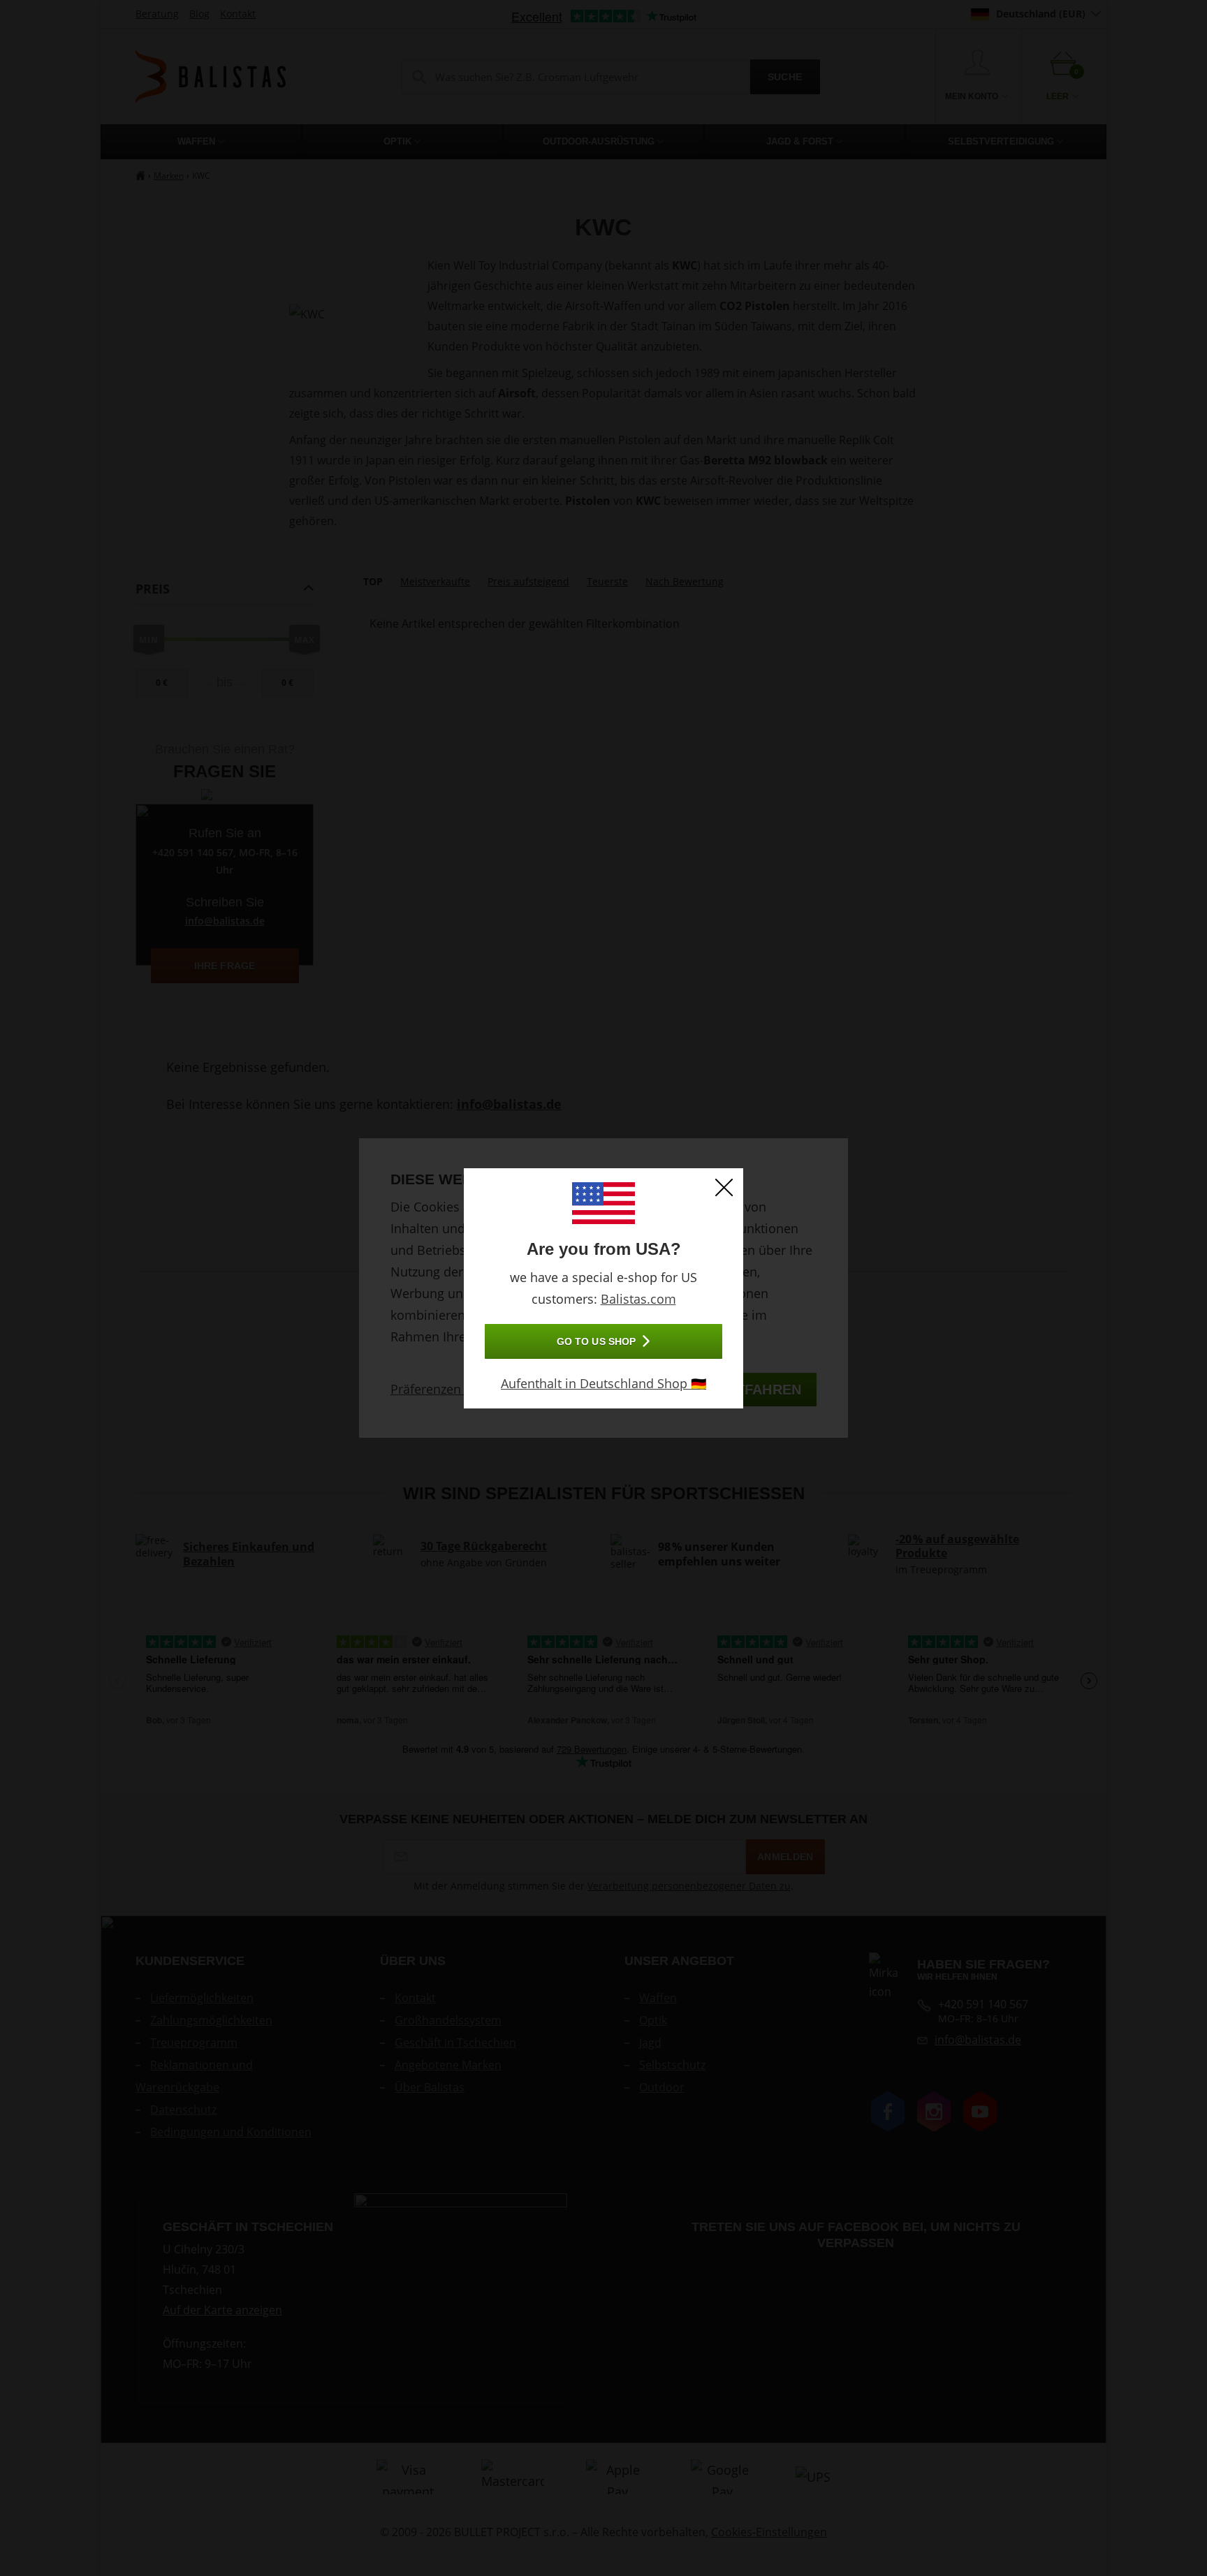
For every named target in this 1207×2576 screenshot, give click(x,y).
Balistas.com (638, 1299)
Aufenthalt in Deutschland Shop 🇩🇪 (603, 1383)
